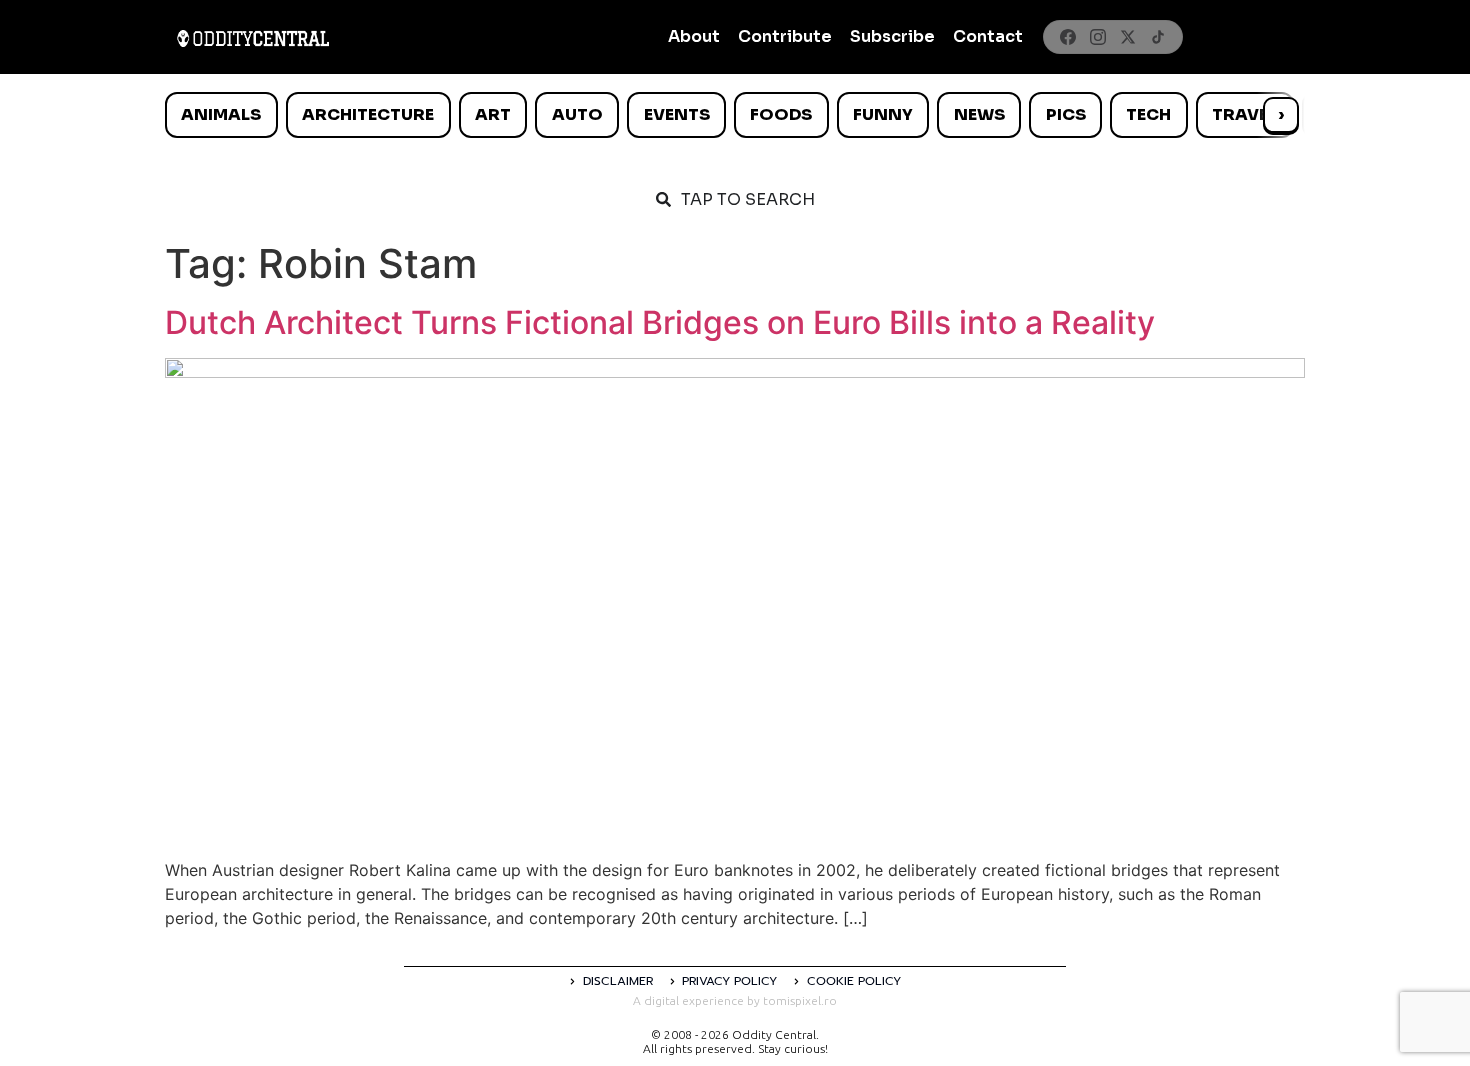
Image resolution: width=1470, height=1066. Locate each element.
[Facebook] (1068, 37)
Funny (883, 114)
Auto (577, 114)
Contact (988, 36)
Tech (1148, 114)
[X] (1128, 37)
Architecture (368, 114)
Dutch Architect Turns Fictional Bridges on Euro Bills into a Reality (660, 322)
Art (493, 114)
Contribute (785, 36)
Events (677, 114)
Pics (1066, 114)
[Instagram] (1098, 37)
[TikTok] (1158, 37)
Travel (1244, 114)
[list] (735, 115)
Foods (781, 114)
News (979, 114)
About (694, 36)
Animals (221, 114)
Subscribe (892, 36)
